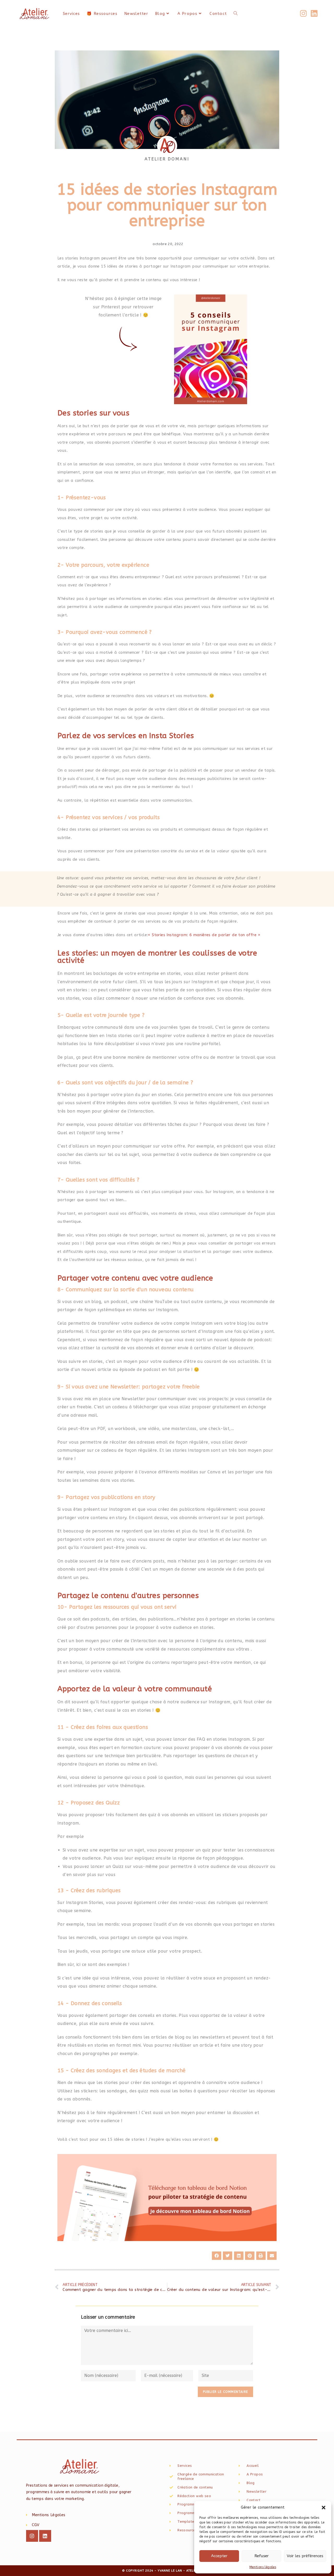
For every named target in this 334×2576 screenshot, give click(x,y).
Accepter (219, 2556)
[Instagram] (32, 2536)
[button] (324, 2508)
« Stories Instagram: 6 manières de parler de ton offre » (204, 935)
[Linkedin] (45, 2536)
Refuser (262, 2556)
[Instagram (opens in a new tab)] (303, 14)
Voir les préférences (305, 2556)
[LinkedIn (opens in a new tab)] (314, 14)
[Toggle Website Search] (235, 14)
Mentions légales (263, 2567)
